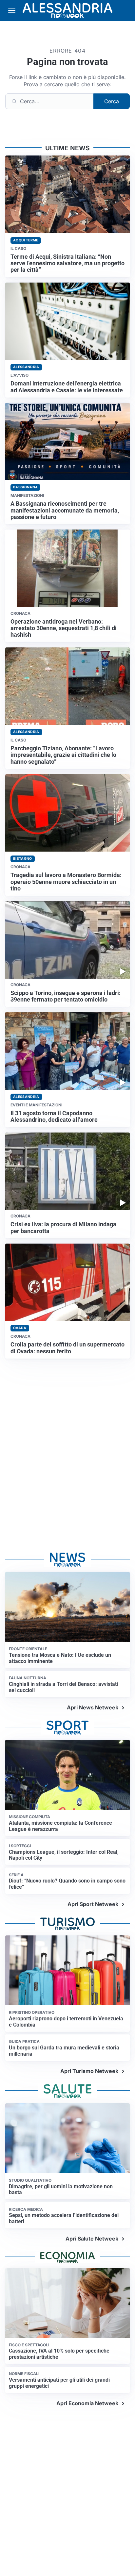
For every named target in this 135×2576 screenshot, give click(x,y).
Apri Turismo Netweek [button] (89, 2071)
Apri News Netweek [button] (93, 1707)
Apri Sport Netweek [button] (93, 1904)
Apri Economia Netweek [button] (87, 2403)
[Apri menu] (12, 10)
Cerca (112, 101)
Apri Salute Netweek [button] (92, 2239)
